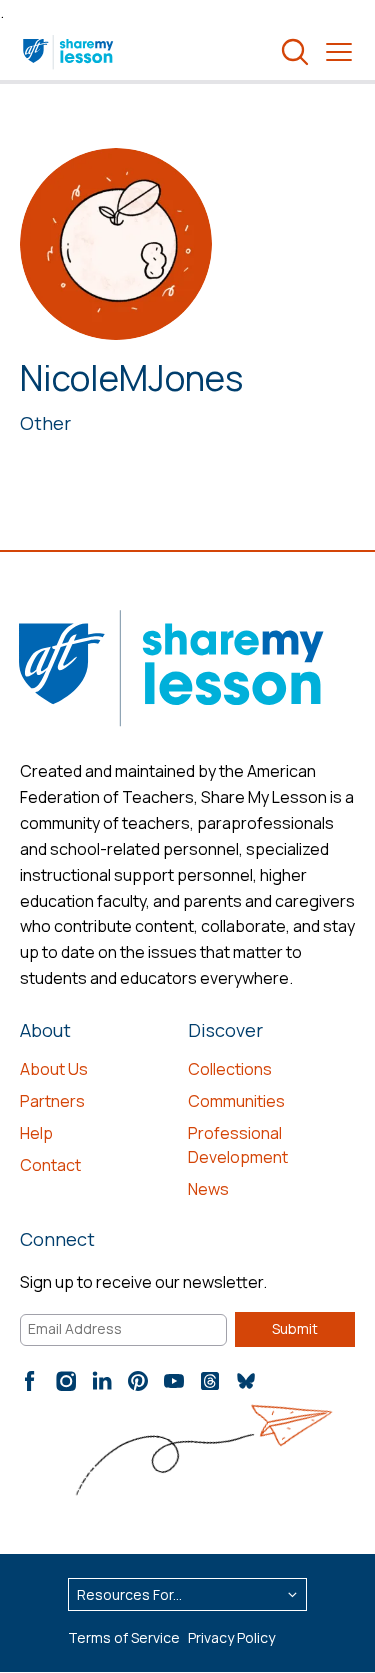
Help (36, 1133)
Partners (52, 1101)
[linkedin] (102, 1381)
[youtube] (174, 1381)
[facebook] (30, 1381)
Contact (50, 1165)
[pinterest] (138, 1381)
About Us (54, 1069)
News (208, 1189)
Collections (230, 1069)
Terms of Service (124, 1637)
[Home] (69, 52)
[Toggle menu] (339, 52)
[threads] (210, 1381)
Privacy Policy (231, 1637)
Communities (236, 1101)
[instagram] (66, 1381)
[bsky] (246, 1381)
